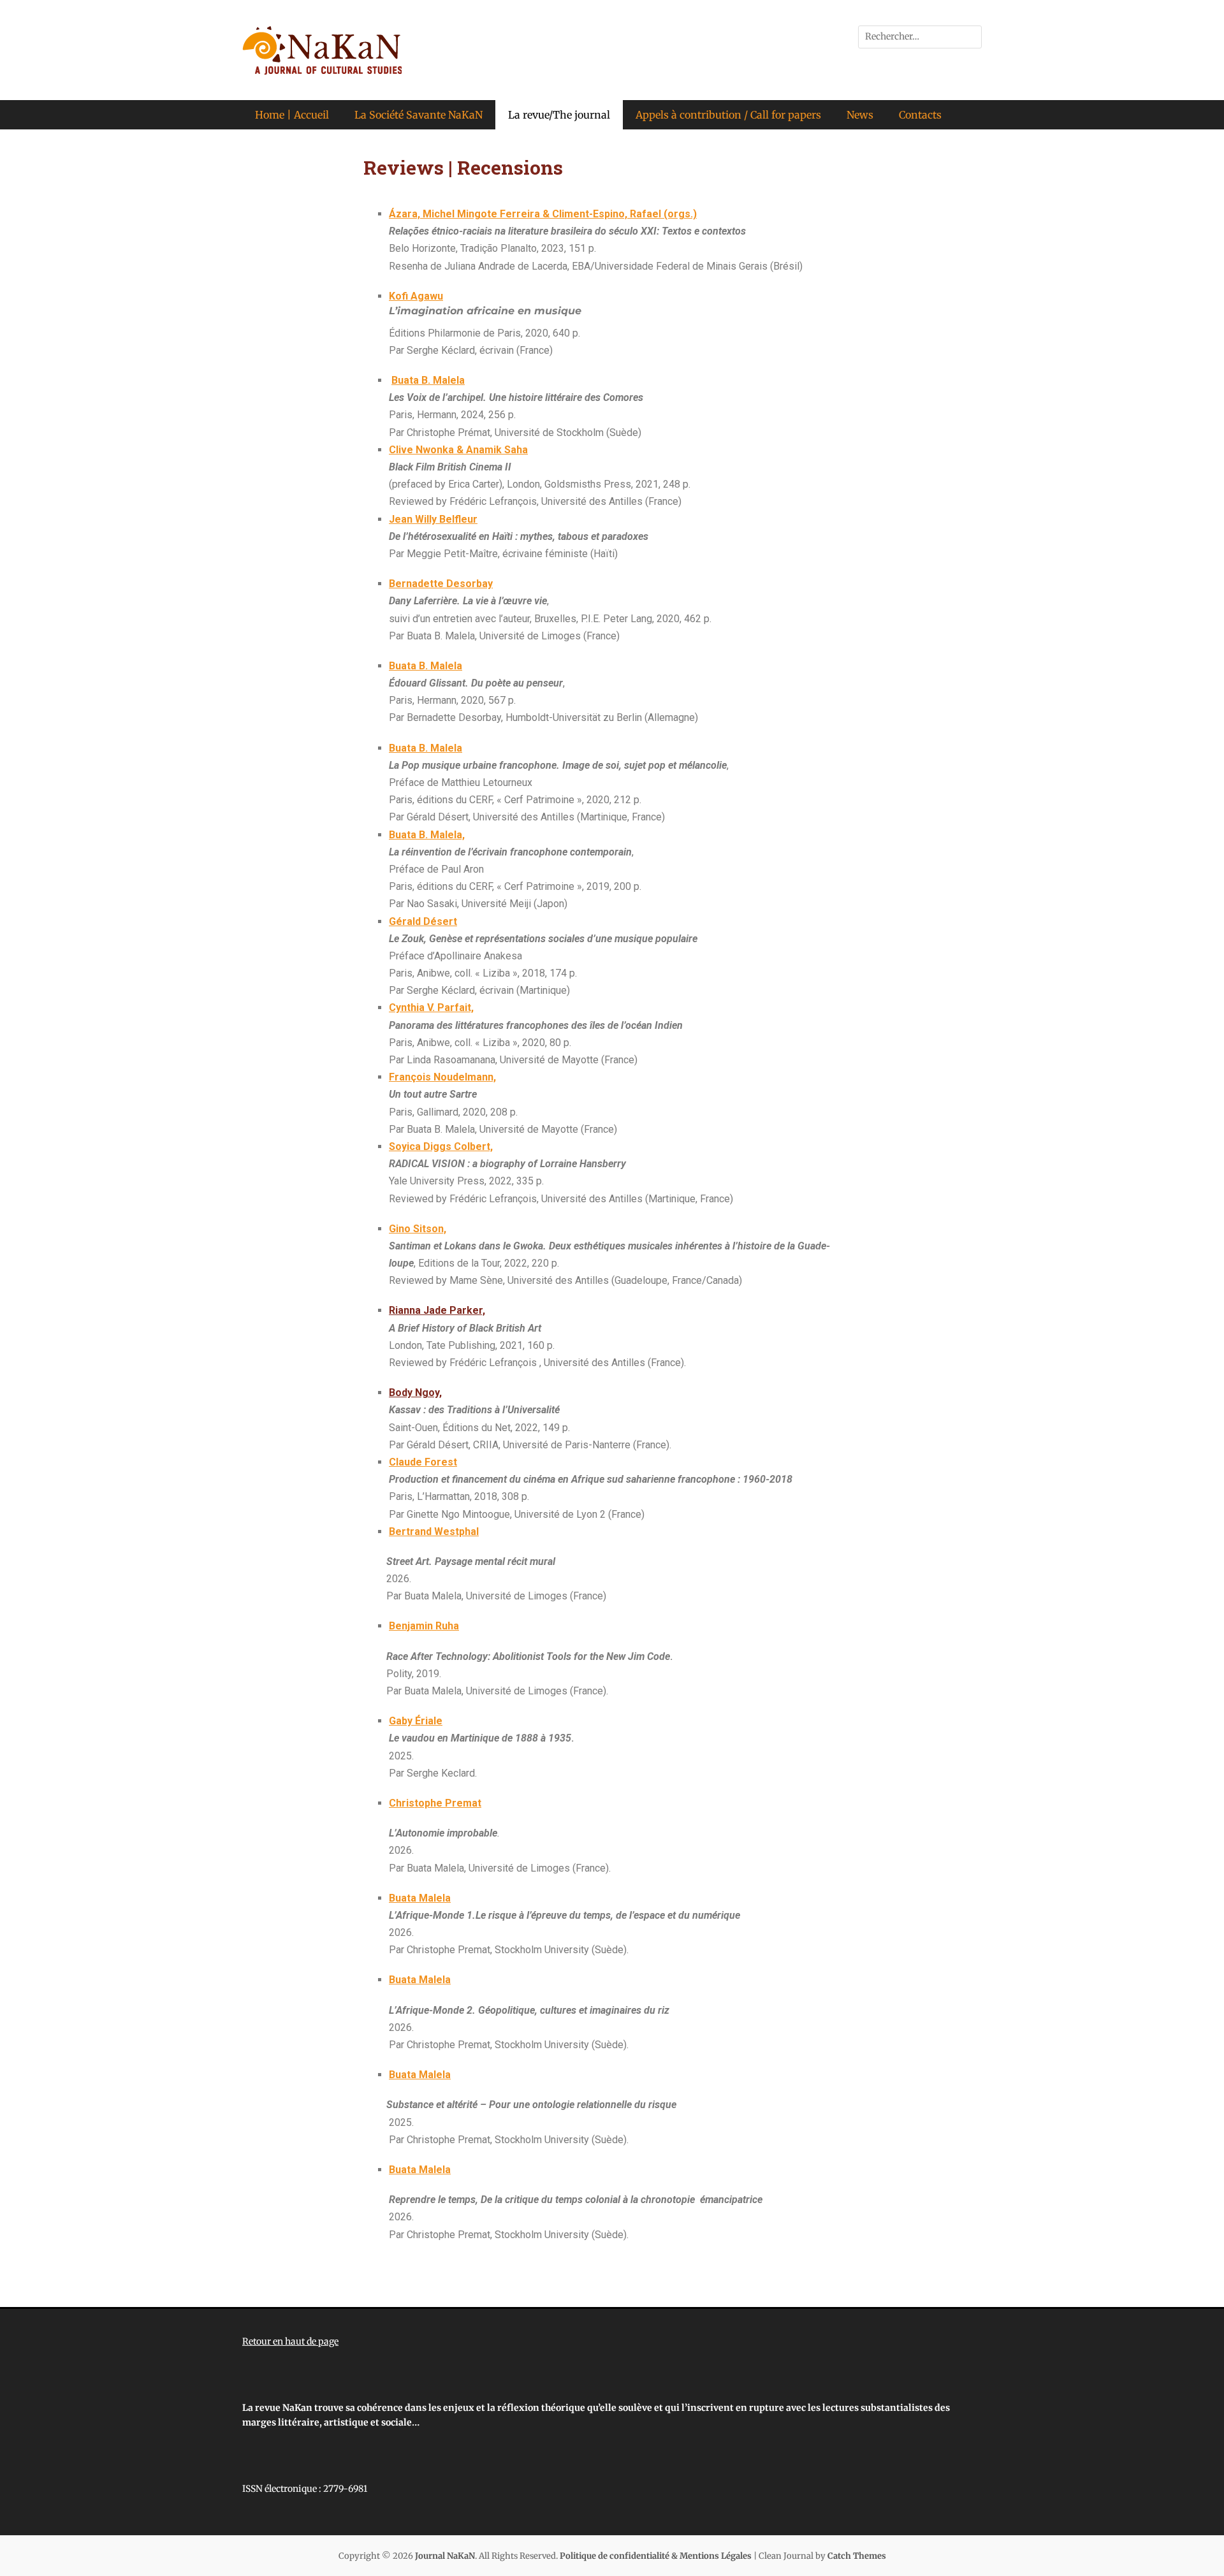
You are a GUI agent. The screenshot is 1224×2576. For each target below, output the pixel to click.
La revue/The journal (559, 115)
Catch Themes (857, 2556)
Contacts (920, 115)
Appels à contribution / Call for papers (728, 115)
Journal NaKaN (445, 2556)
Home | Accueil (292, 115)
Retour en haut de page (290, 2341)
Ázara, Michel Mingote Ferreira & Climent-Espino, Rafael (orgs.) (543, 214)
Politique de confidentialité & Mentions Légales (656, 2556)
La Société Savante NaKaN (419, 115)
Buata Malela (420, 1980)
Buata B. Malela (426, 666)
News (860, 115)
